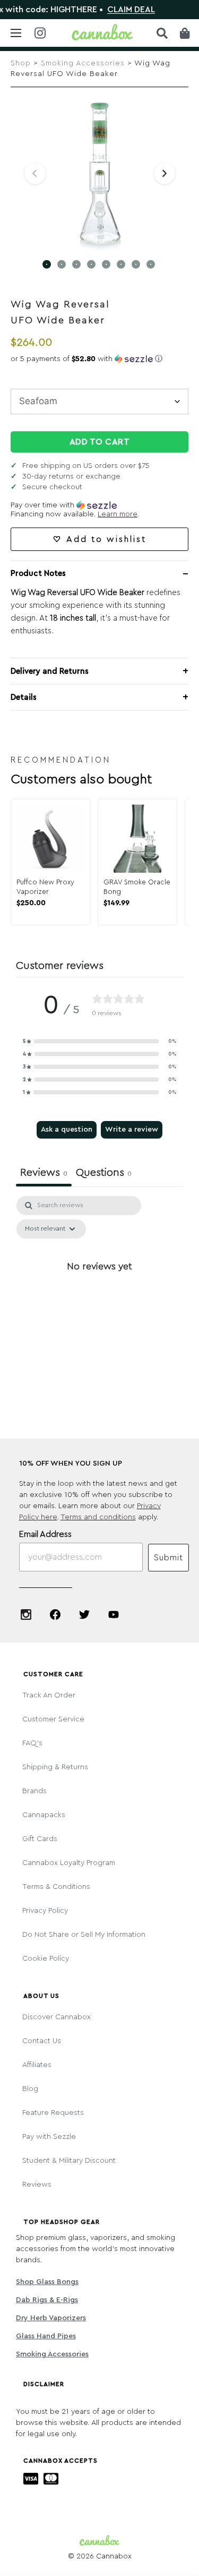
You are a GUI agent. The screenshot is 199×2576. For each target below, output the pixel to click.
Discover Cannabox (57, 2017)
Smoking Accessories (83, 63)
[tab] (104, 1174)
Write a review (132, 1130)
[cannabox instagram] (40, 34)
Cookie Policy (46, 1959)
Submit (168, 1558)
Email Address (45, 1534)
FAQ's (32, 1743)
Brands (34, 1791)
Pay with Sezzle (49, 2137)
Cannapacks (44, 1815)
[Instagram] (26, 1615)
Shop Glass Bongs (47, 2282)
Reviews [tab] (44, 1173)
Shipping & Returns (55, 1767)
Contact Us (42, 2041)
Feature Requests (53, 2113)
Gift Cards (40, 1839)
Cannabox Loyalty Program (69, 1863)
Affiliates (37, 2065)
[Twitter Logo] (84, 1615)
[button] (99, 359)
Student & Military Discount (69, 2161)
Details (24, 697)
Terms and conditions (98, 1517)
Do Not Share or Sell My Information (84, 1935)
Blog (30, 2089)
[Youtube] (114, 1615)
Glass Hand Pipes (46, 2336)
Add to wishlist (106, 539)
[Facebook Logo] (55, 1615)
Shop (21, 63)
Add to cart (100, 442)
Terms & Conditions (56, 1887)
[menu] (16, 33)
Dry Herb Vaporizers (51, 2318)
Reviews (37, 2185)
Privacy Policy (45, 1911)
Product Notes (38, 574)
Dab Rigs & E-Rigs (47, 2300)
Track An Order (49, 1695)
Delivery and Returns (50, 671)
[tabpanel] (99, 1290)
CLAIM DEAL (118, 10)
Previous (35, 173)
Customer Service (53, 1719)
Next (165, 173)
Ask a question (67, 1130)
